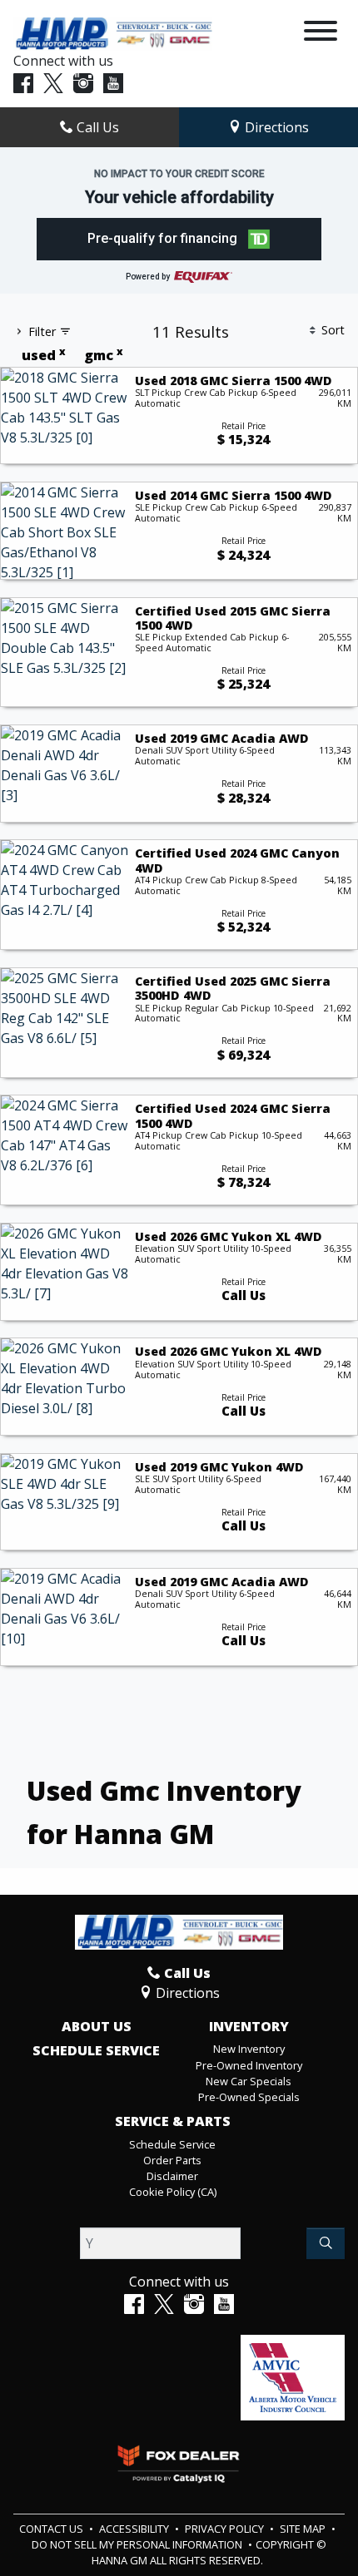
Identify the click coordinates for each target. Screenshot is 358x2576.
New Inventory (249, 2049)
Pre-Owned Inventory (249, 2065)
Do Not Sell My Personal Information (138, 2544)
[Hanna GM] (113, 32)
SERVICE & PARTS (173, 2122)
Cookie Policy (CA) (173, 2192)
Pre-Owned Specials (249, 2097)
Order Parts (172, 2160)
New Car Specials (249, 2081)
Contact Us (52, 2529)
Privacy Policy (226, 2529)
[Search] (326, 2243)
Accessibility (135, 2529)
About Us (97, 2027)
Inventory (249, 2027)
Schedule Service (96, 2051)
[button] (179, 239)
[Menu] (321, 33)
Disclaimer (172, 2176)
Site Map (304, 2529)
